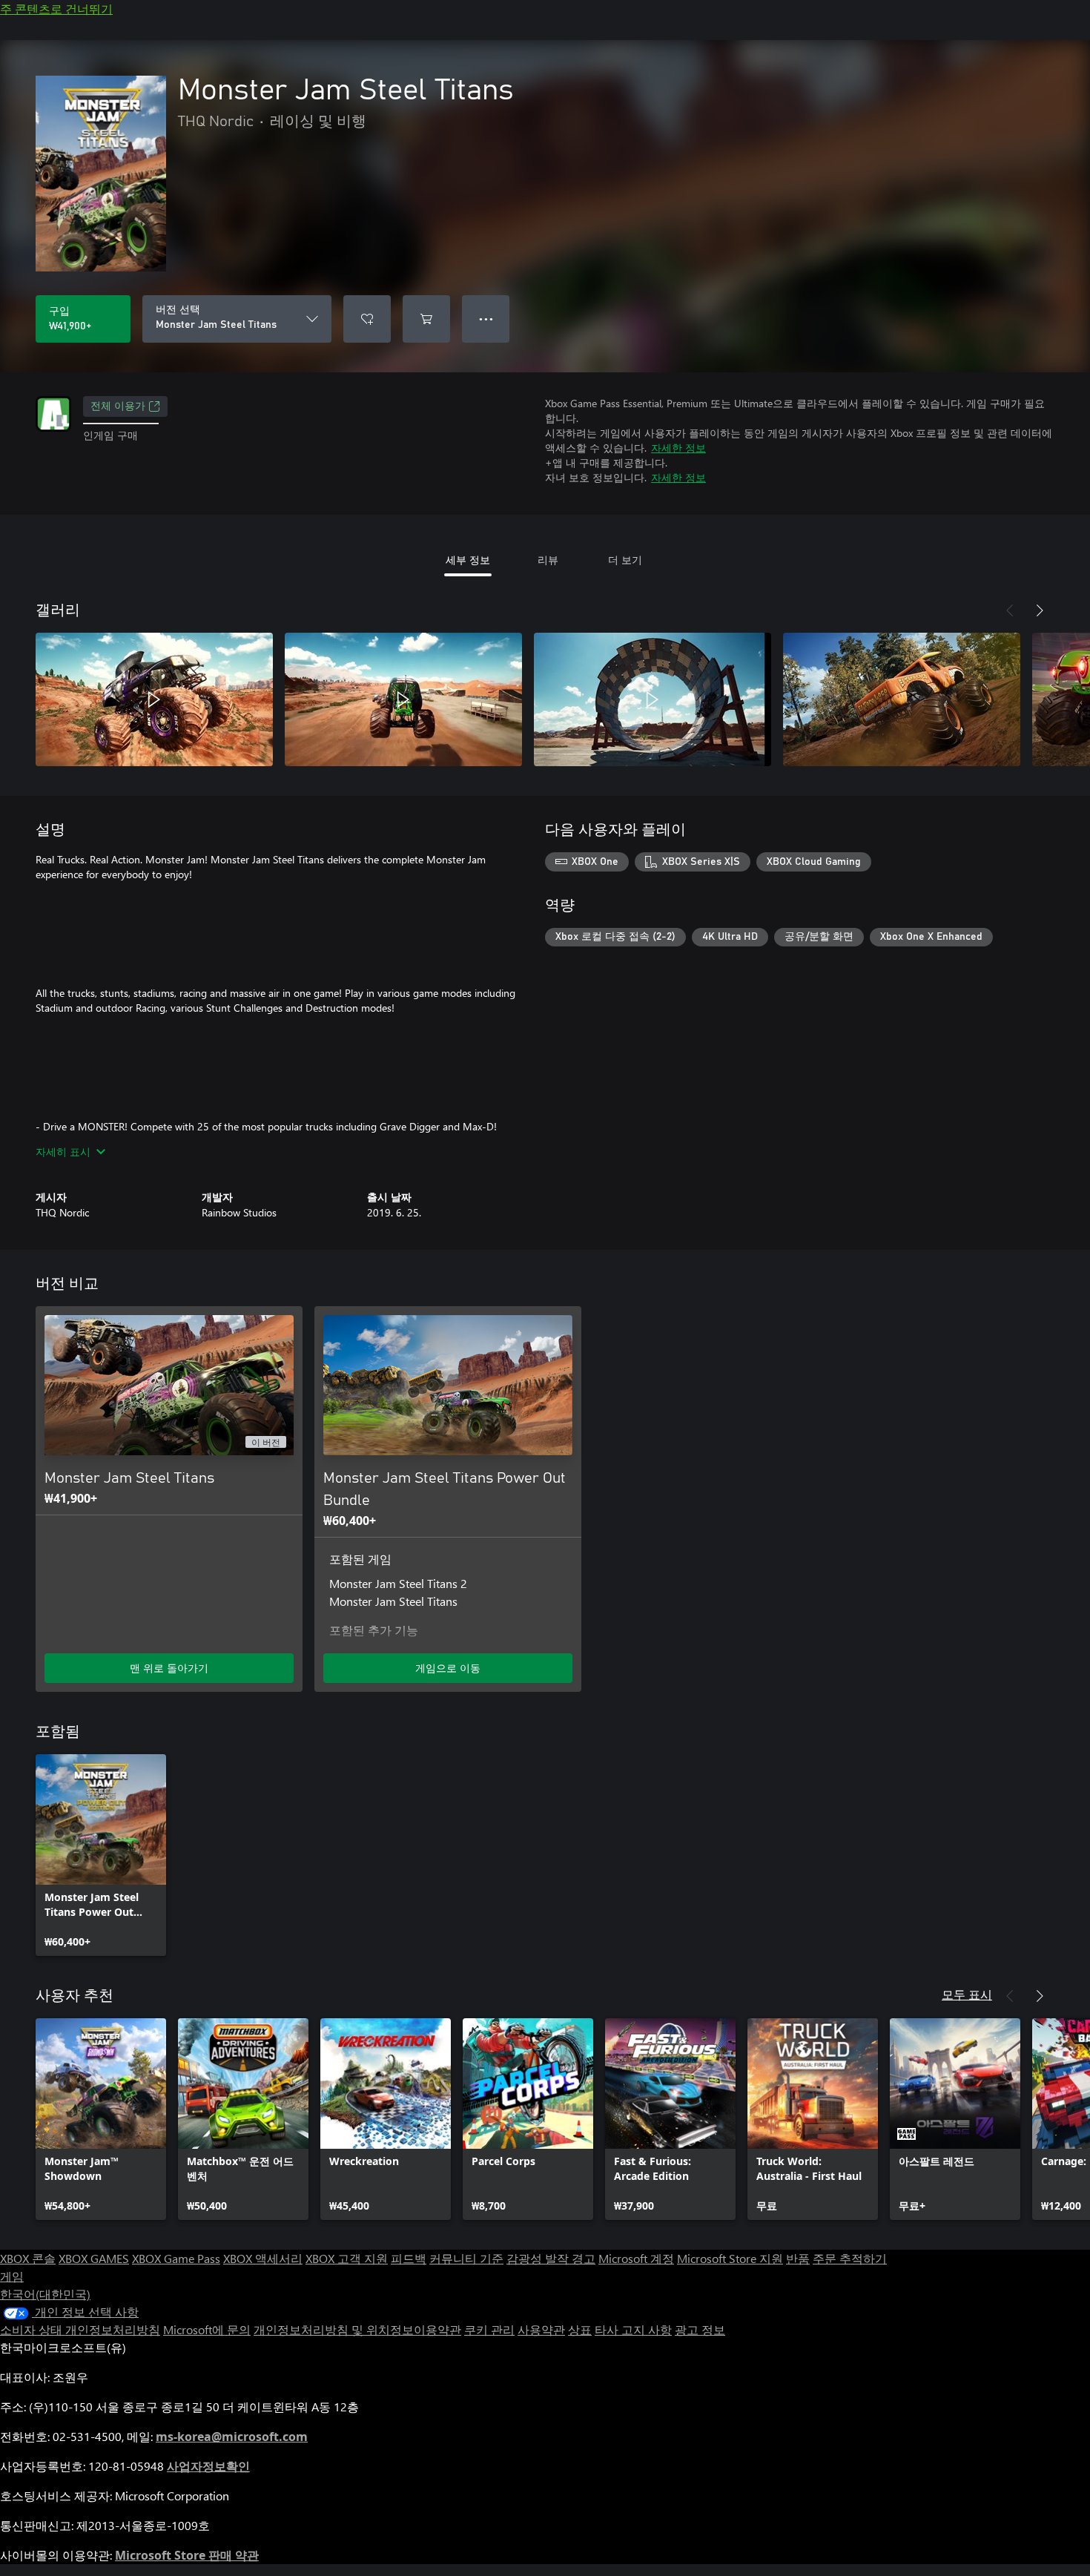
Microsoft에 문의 (207, 2329)
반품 (798, 2258)
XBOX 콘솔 (28, 2258)
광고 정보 (700, 2329)
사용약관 (541, 2329)
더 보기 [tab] (625, 560)
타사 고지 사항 (633, 2329)
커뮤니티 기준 (466, 2258)
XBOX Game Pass (176, 2258)
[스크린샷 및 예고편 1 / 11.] (154, 699)
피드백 (409, 2258)
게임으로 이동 (448, 1668)
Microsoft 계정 (636, 2258)
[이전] (1010, 610)
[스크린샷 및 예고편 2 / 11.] (403, 699)
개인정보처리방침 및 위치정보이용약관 (357, 2329)
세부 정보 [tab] (468, 560)
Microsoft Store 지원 (730, 2258)
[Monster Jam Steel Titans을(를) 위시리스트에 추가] (367, 319)
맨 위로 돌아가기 (169, 1668)
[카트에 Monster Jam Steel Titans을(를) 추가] (426, 319)
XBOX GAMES (94, 2258)
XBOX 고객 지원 (347, 2258)
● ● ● (486, 319)
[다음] (1040, 610)
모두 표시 (967, 1994)
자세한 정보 (678, 448)
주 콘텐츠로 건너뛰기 (56, 9)
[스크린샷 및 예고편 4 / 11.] (902, 699)
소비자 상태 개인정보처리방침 (80, 2329)
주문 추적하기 (850, 2258)
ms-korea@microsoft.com (232, 2437)
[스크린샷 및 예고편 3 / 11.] (653, 699)
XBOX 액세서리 (263, 2258)
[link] (101, 1855)
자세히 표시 (63, 1152)
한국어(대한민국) (45, 2294)
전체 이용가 (118, 406)
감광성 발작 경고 (551, 2258)
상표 (580, 2329)
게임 (12, 2276)
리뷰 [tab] (548, 560)
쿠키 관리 (489, 2329)
